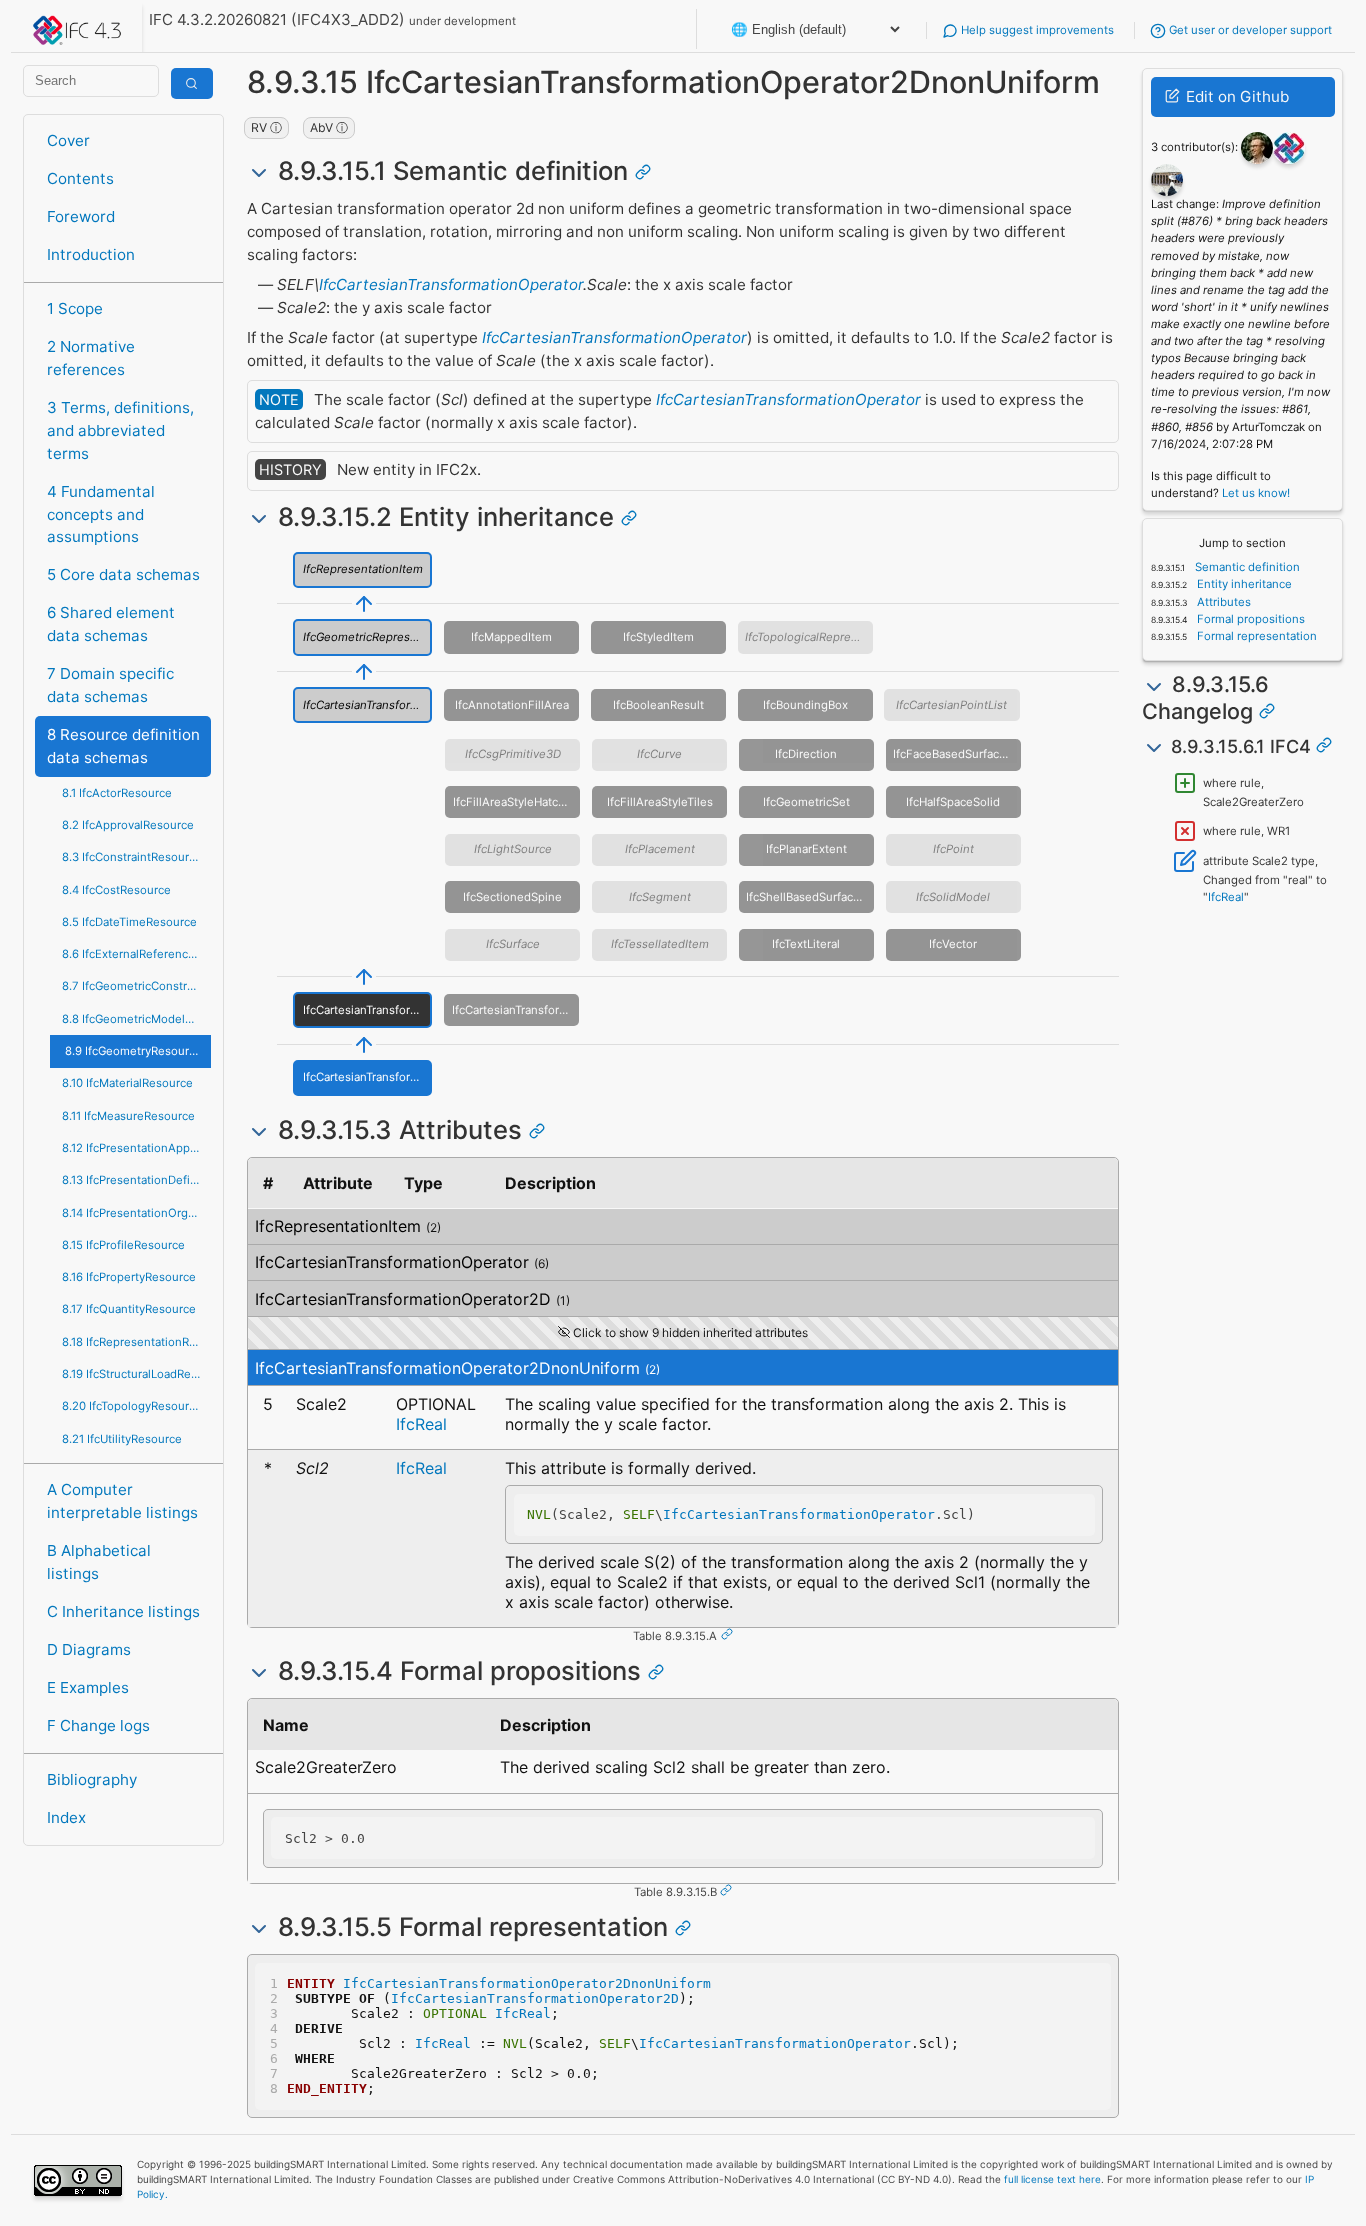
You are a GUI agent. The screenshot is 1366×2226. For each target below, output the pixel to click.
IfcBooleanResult (658, 705)
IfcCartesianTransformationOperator (451, 284)
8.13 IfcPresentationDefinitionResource (136, 1180)
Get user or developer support (1249, 30)
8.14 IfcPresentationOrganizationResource (136, 1213)
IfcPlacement (660, 849)
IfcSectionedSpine (512, 897)
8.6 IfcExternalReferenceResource (136, 954)
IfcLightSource (513, 849)
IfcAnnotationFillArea (512, 705)
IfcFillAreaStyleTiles (660, 802)
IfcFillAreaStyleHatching (516, 802)
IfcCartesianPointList (951, 705)
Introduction (91, 254)
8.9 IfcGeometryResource (133, 1051)
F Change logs (98, 1725)
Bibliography (92, 1779)
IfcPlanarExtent (806, 849)
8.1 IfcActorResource (117, 793)
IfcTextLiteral (806, 944)
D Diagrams (89, 1649)
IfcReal (421, 1424)
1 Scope (75, 308)
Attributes (1222, 602)
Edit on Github (1235, 96)
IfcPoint (953, 849)
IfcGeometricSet (806, 802)
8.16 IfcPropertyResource (129, 1277)
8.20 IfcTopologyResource (132, 1406)
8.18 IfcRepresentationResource (136, 1342)
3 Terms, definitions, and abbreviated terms (120, 430)
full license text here (1052, 2179)
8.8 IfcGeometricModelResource (136, 1019)
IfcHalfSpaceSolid (953, 802)
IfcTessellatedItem (660, 944)
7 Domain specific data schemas (110, 685)
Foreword (81, 216)
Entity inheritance (1243, 584)
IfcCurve (659, 754)
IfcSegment (660, 897)
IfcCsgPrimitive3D (513, 754)
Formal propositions (1249, 619)
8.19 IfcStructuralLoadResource (136, 1374)
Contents (80, 178)
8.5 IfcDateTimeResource (129, 922)
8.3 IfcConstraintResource (132, 857)
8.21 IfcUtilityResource (122, 1439)
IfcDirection (806, 754)
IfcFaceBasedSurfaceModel (957, 754)
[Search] (192, 83)
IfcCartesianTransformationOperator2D (367, 1010)
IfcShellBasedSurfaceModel (810, 897)
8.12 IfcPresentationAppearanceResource (136, 1148)
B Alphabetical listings (99, 1562)
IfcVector (953, 944)
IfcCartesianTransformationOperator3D (515, 1010)
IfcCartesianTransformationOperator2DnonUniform (367, 1077)
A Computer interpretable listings (122, 1501)
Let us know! (1256, 493)
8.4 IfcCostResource (116, 890)
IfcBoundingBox (805, 705)
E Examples (88, 1687)
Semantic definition (1246, 567)
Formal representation (1255, 636)
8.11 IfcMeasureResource (128, 1116)
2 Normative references (91, 358)
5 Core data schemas (123, 574)
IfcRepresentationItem (363, 569)
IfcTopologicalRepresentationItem (809, 637)
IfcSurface (513, 944)
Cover (68, 140)
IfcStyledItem (658, 637)
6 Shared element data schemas (111, 624)
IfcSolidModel (953, 897)
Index (66, 1817)
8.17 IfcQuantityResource (129, 1309)
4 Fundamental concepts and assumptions (101, 514)
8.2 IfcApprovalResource (128, 825)
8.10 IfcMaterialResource (127, 1083)
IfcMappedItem (511, 637)
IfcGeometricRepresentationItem (367, 637)
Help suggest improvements (1036, 30)
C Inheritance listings (123, 1611)
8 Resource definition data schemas (123, 746)
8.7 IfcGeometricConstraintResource (136, 986)
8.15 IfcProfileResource (123, 1245)
